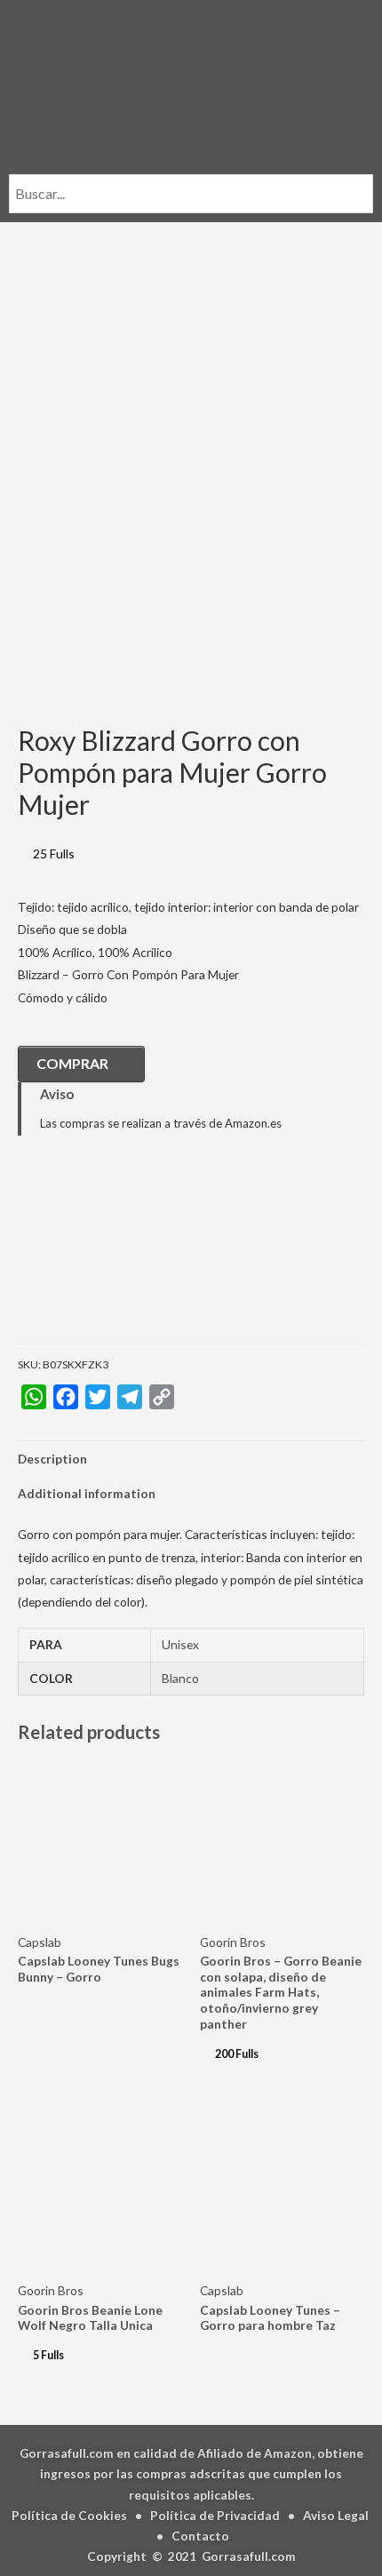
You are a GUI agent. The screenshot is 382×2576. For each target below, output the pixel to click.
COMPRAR (72, 1063)
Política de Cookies (69, 2515)
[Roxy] (107, 1252)
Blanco (180, 1678)
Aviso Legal (336, 2515)
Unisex (180, 1644)
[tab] (191, 1459)
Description (52, 1459)
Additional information (87, 1493)
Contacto (200, 2536)
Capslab (40, 1942)
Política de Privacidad (215, 2515)
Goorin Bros (233, 1942)
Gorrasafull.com (249, 2556)
